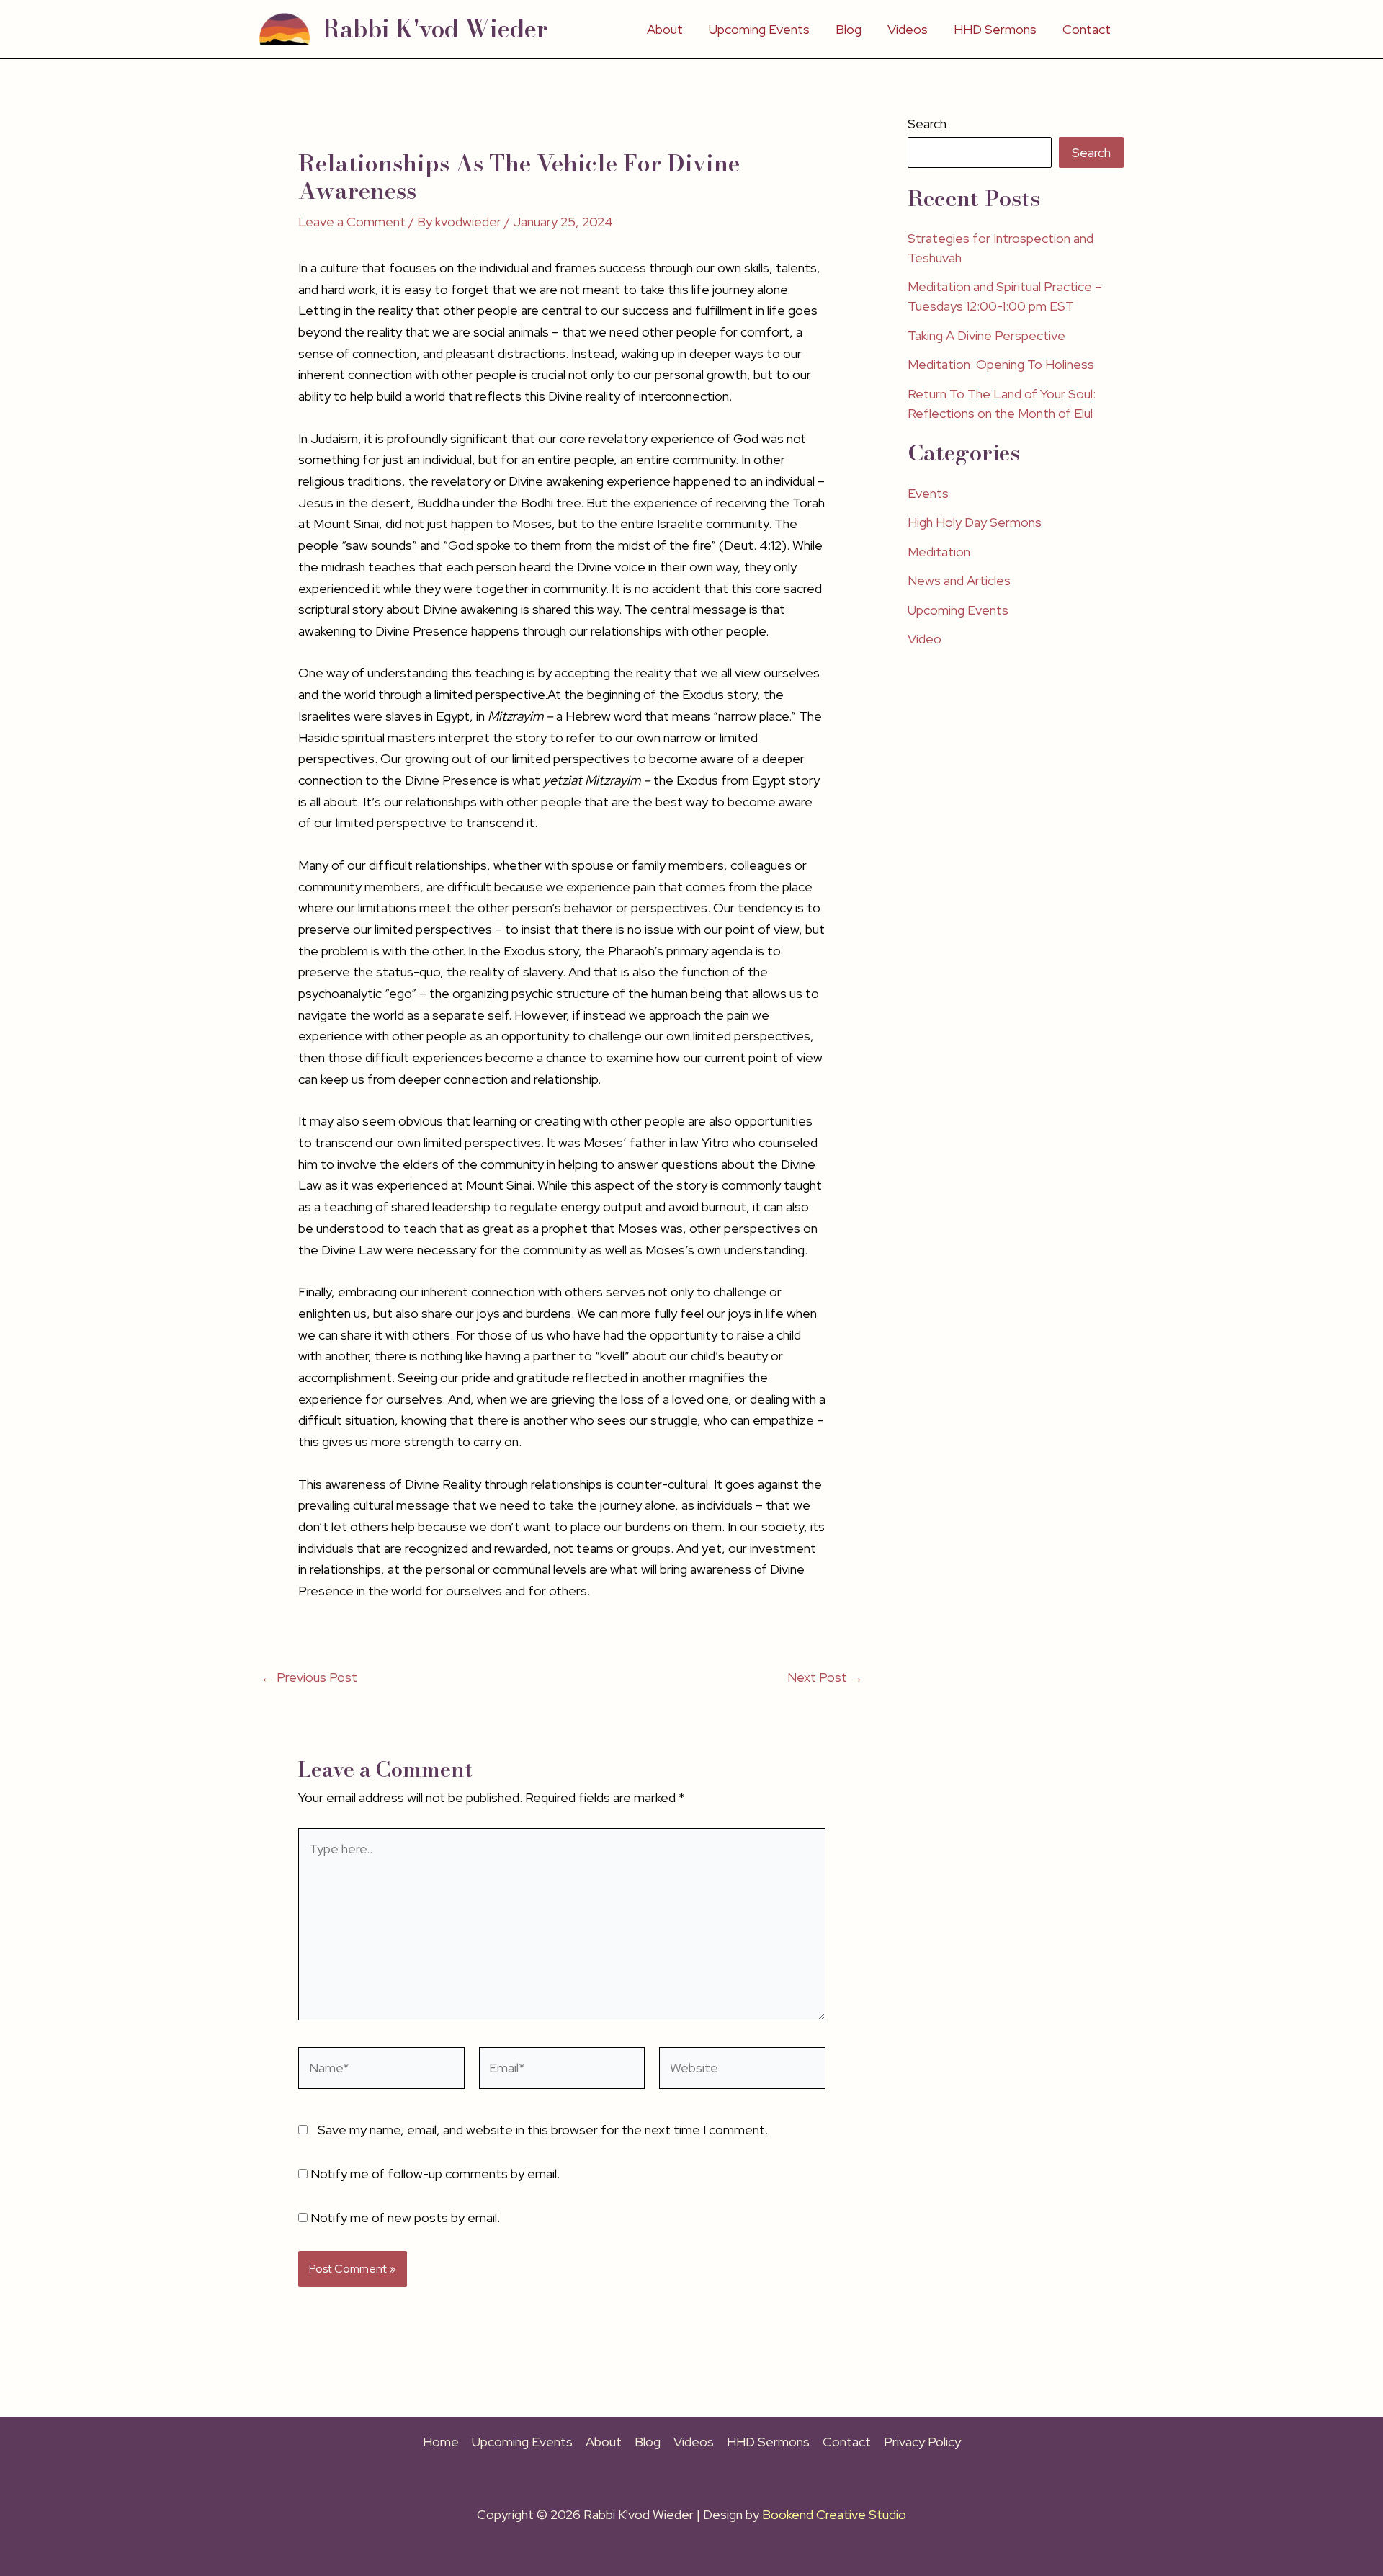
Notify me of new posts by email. (405, 2218)
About (665, 29)
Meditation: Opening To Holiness (1001, 364)
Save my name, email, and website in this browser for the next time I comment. (543, 2130)
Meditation (939, 552)
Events (928, 493)
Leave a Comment (352, 222)
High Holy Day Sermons (975, 522)
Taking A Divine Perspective (986, 335)
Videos (908, 29)
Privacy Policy (922, 2442)
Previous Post (309, 1677)
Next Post (825, 1677)
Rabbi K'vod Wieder (435, 29)
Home (441, 2442)
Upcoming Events (759, 29)
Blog (849, 29)
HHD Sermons (995, 29)
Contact (1087, 29)
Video (925, 639)
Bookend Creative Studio (834, 2514)
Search (927, 124)
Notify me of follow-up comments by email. (435, 2174)
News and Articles (959, 580)
